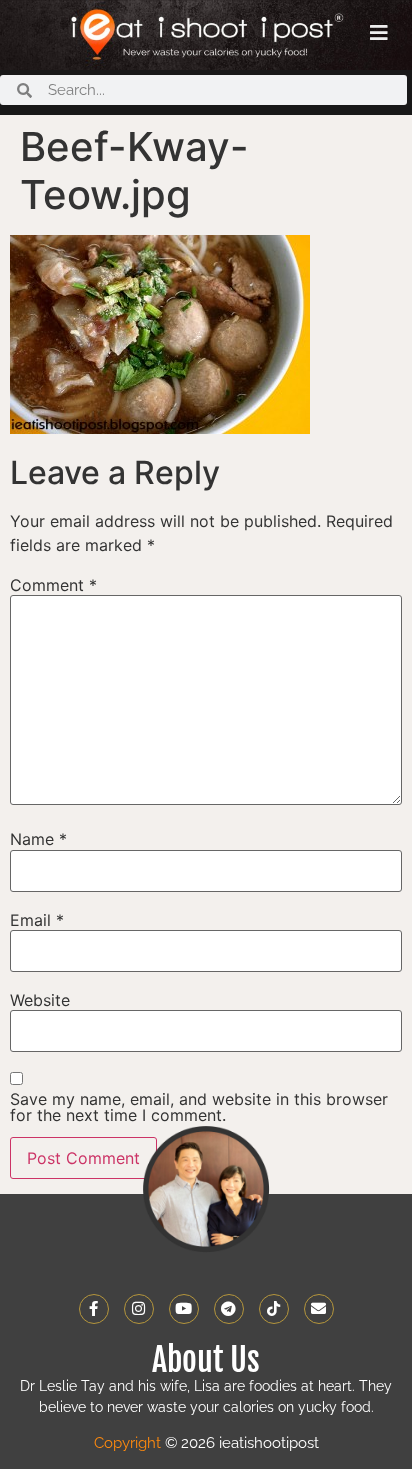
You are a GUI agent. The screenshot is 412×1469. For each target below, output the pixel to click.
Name (38, 839)
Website (40, 1000)
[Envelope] (319, 1309)
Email (37, 920)
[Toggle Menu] (379, 33)
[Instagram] (139, 1309)
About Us (206, 1360)
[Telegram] (229, 1309)
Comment (53, 585)
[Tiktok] (274, 1309)
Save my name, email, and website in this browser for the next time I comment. (199, 1107)
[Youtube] (184, 1309)
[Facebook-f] (94, 1309)
